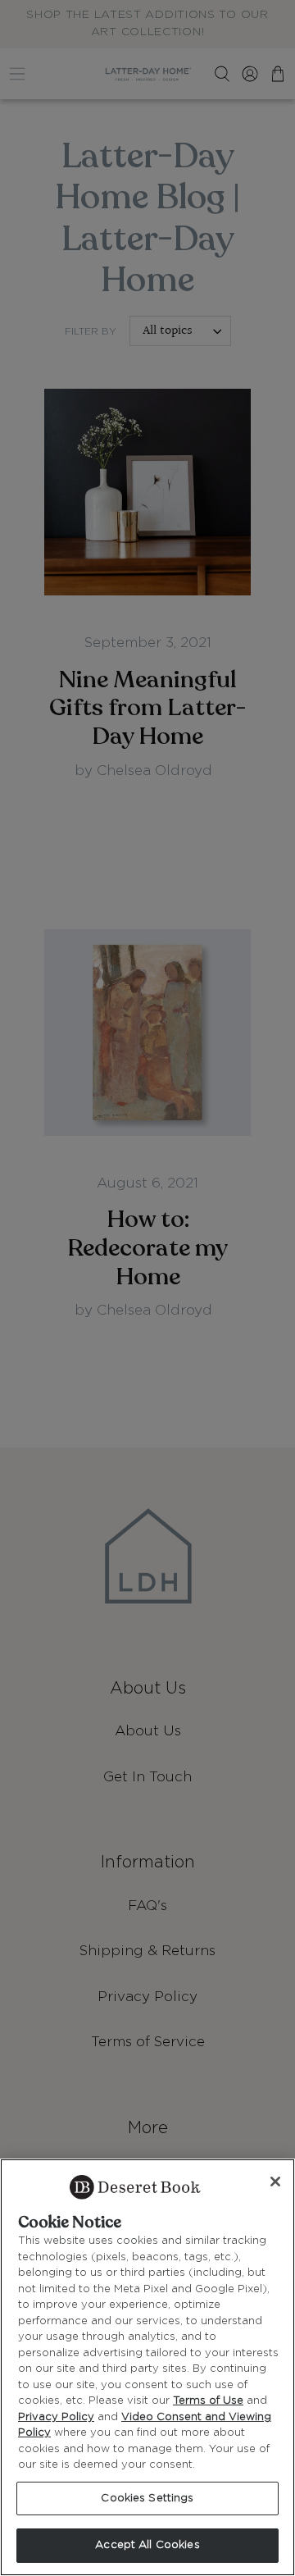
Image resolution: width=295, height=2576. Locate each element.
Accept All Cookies (147, 2545)
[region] (147, 2367)
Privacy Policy (56, 2417)
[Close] (275, 2182)
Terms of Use (208, 2401)
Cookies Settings (147, 2498)
